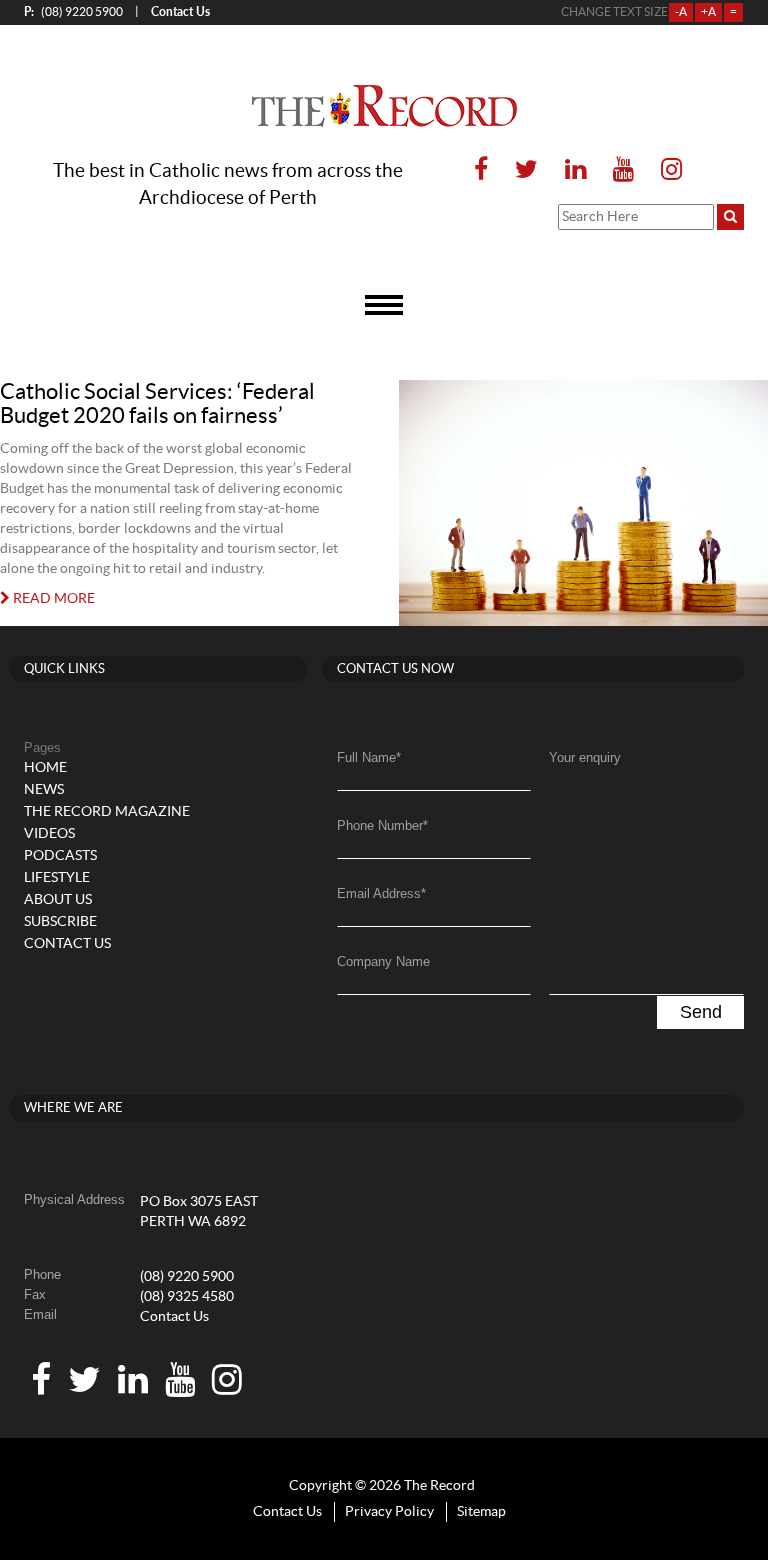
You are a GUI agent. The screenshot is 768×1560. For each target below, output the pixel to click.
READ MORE (52, 599)
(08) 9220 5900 (73, 11)
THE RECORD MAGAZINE (107, 812)
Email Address (381, 893)
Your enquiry (585, 757)
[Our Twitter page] (526, 170)
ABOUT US (58, 900)
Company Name (383, 961)
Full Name (369, 757)
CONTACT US (67, 944)
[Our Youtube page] (623, 170)
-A (681, 12)
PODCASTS (60, 856)
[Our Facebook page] (481, 170)
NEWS (44, 790)
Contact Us (174, 1317)
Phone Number (382, 825)
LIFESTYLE (57, 878)
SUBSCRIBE (60, 922)
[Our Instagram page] (665, 170)
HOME (45, 768)
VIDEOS (49, 834)
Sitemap (481, 1512)
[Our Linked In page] (575, 170)
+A (708, 12)
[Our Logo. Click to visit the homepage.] (384, 106)
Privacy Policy (389, 1512)
